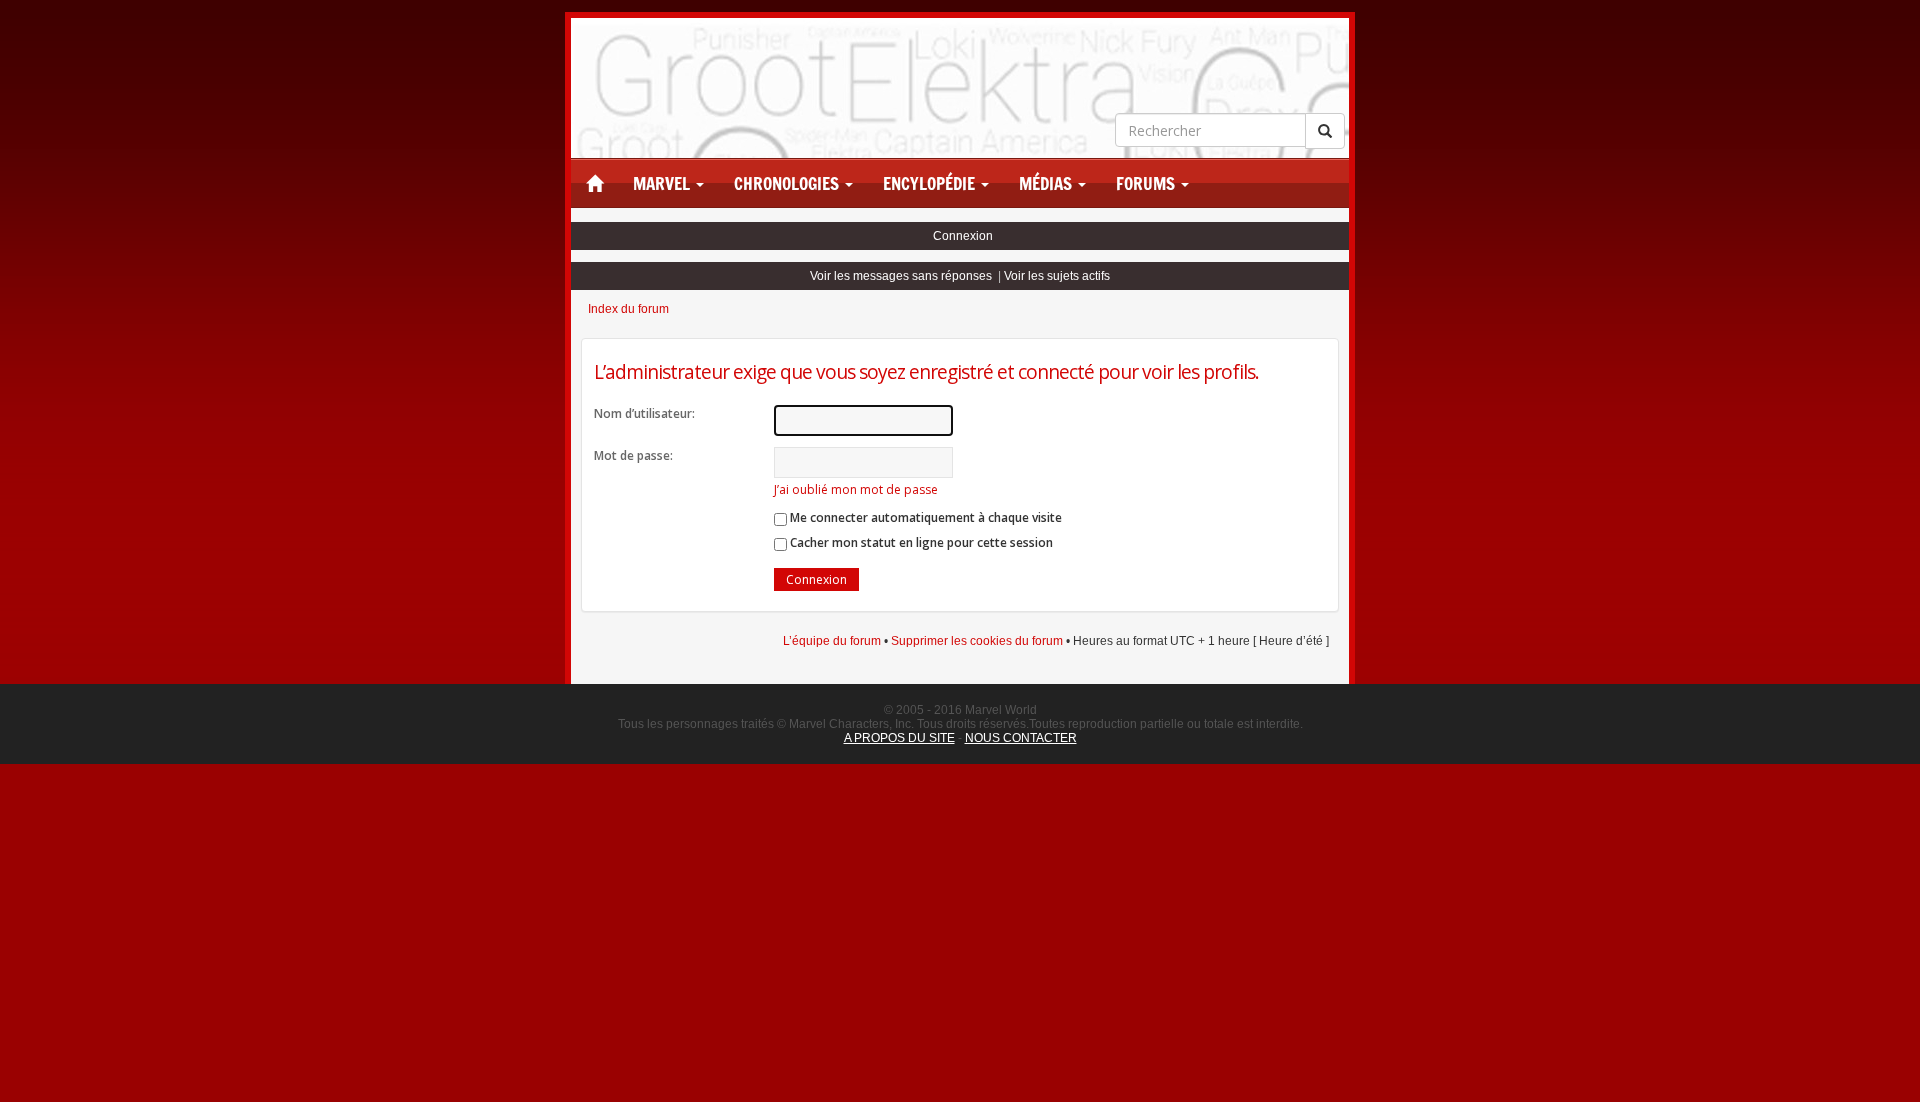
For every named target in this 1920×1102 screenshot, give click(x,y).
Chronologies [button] (788, 184)
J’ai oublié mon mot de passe (856, 489)
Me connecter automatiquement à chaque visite (924, 517)
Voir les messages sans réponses (901, 276)
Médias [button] (1047, 184)
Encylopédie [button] (931, 184)
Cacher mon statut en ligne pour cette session (920, 542)
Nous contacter (1021, 738)
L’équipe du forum (832, 641)
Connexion (963, 236)
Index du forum (628, 309)
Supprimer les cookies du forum (977, 641)
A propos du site (899, 738)
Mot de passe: (633, 455)
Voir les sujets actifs (1057, 276)
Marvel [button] (663, 184)
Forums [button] (1147, 184)
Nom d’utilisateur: (644, 413)
